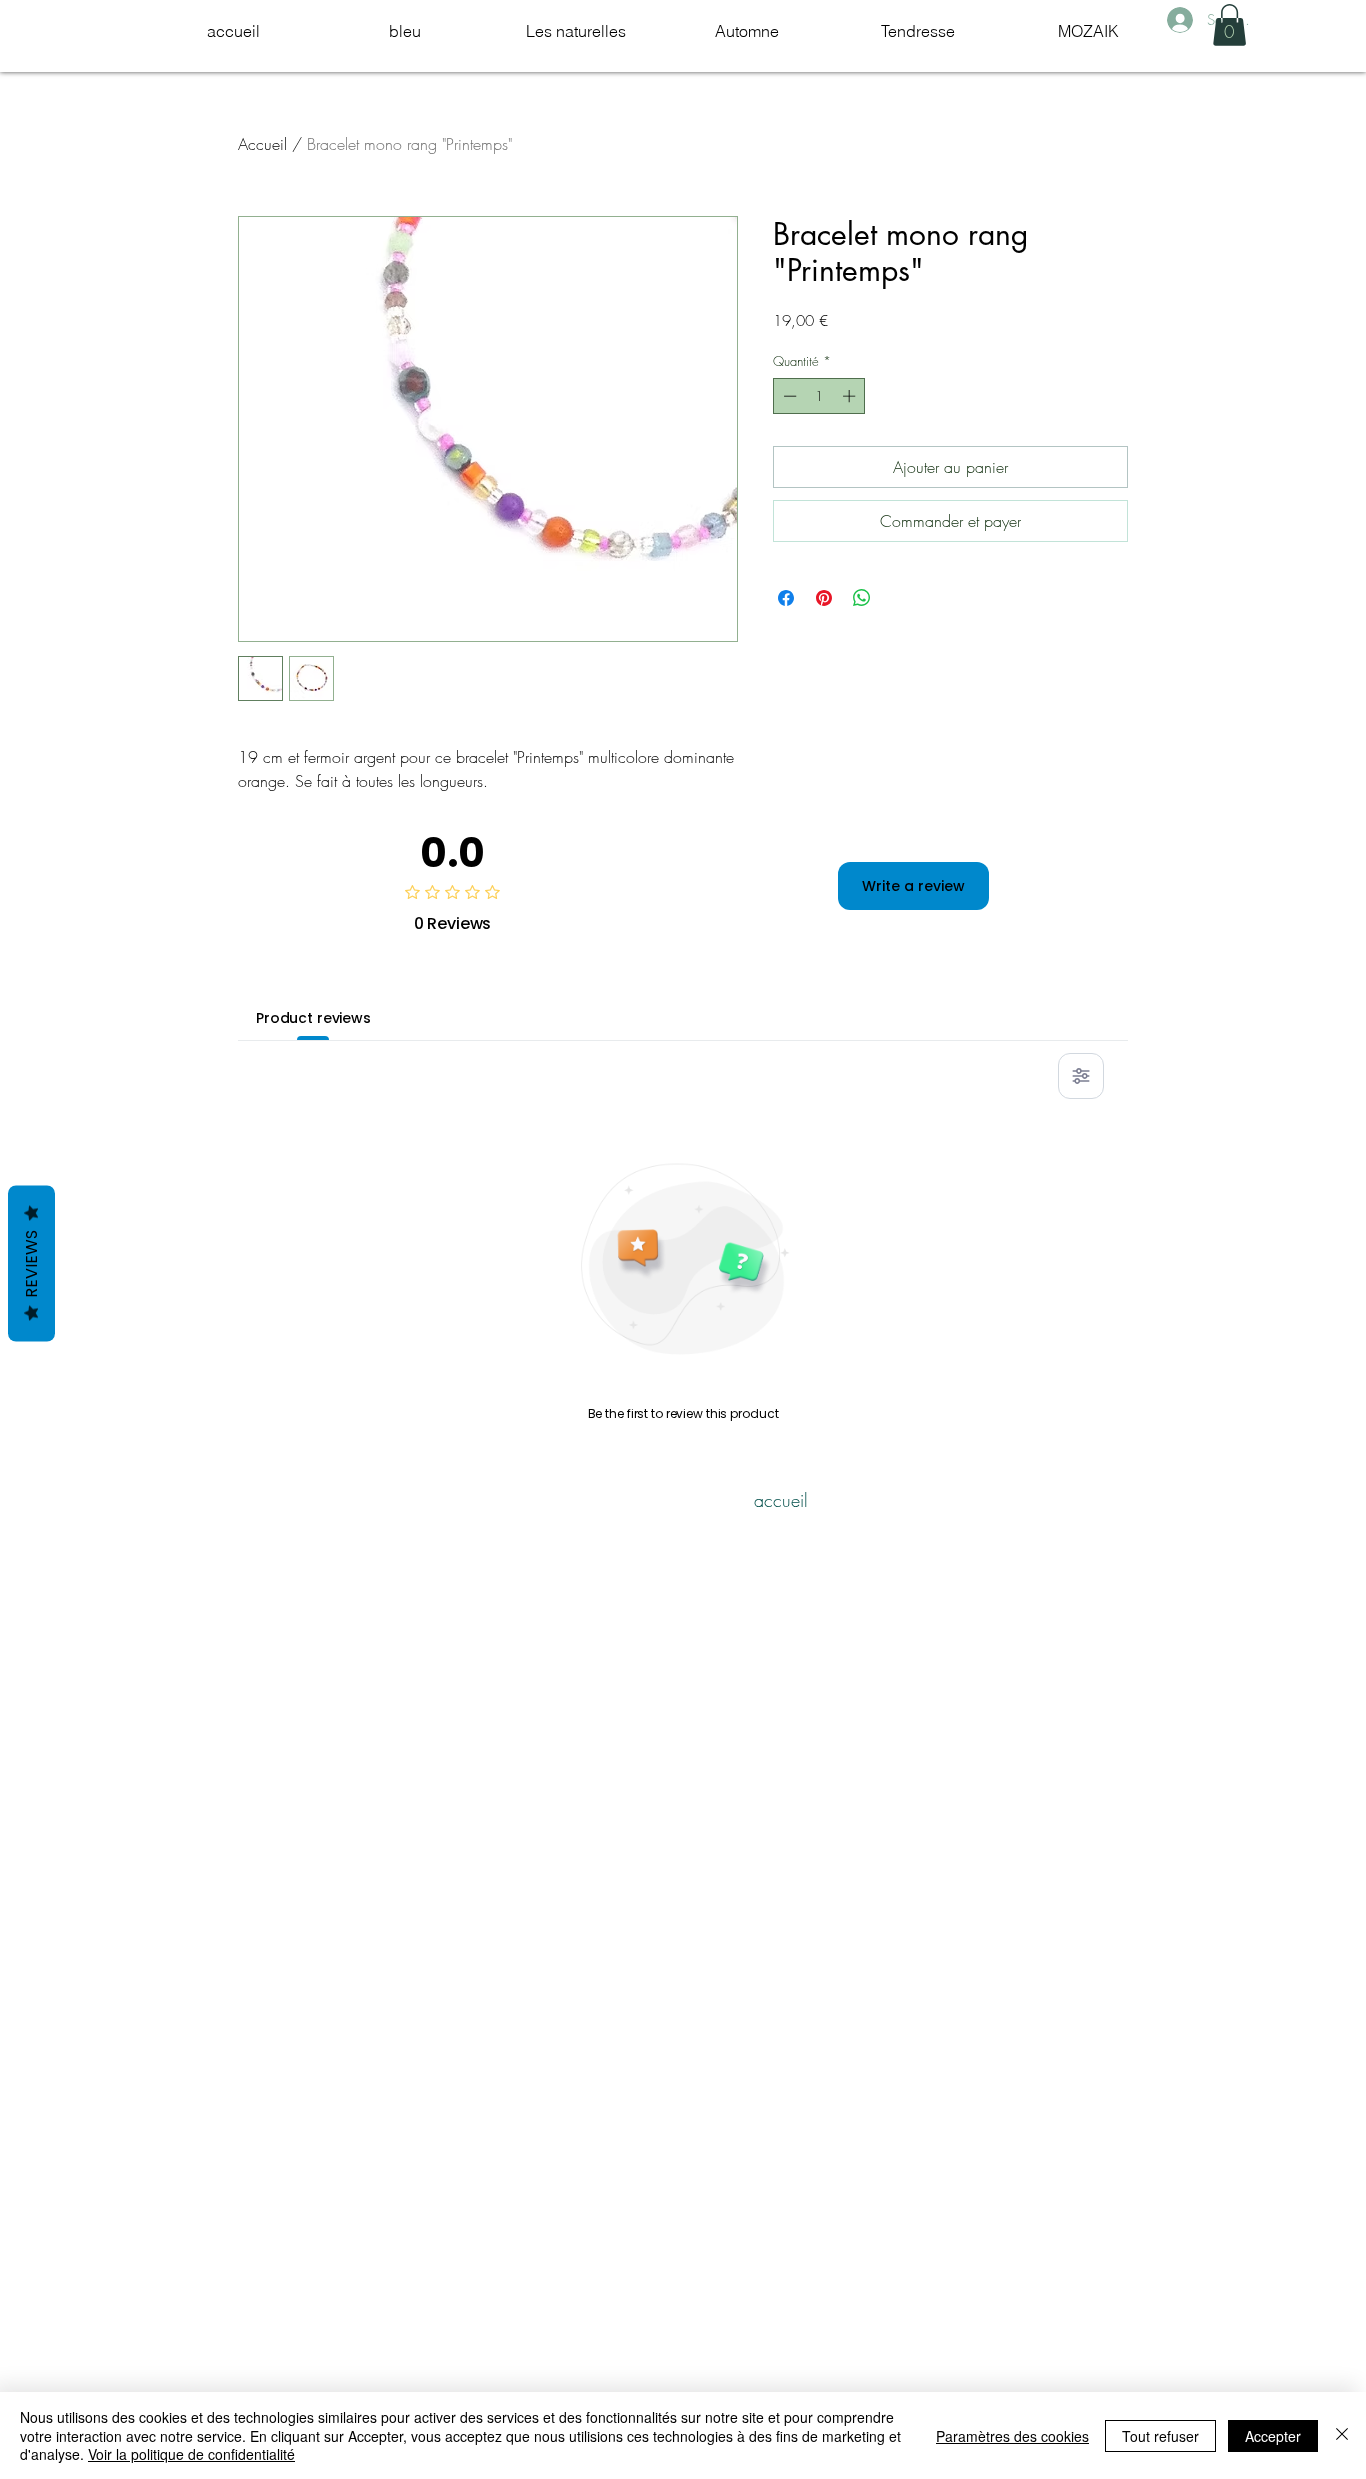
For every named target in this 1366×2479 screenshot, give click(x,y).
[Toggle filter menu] (1081, 1076)
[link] (1229, 25)
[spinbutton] (819, 396)
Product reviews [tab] (313, 1018)
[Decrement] (788, 396)
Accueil (262, 144)
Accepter (1273, 2436)
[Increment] (851, 396)
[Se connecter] (1178, 20)
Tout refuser (1160, 2436)
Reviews (31, 1263)
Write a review (913, 886)
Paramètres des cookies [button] (1012, 2436)
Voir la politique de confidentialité (191, 2454)
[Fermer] (1342, 2435)
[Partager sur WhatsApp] (862, 598)
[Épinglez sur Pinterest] (824, 598)
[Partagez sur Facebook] (786, 598)
